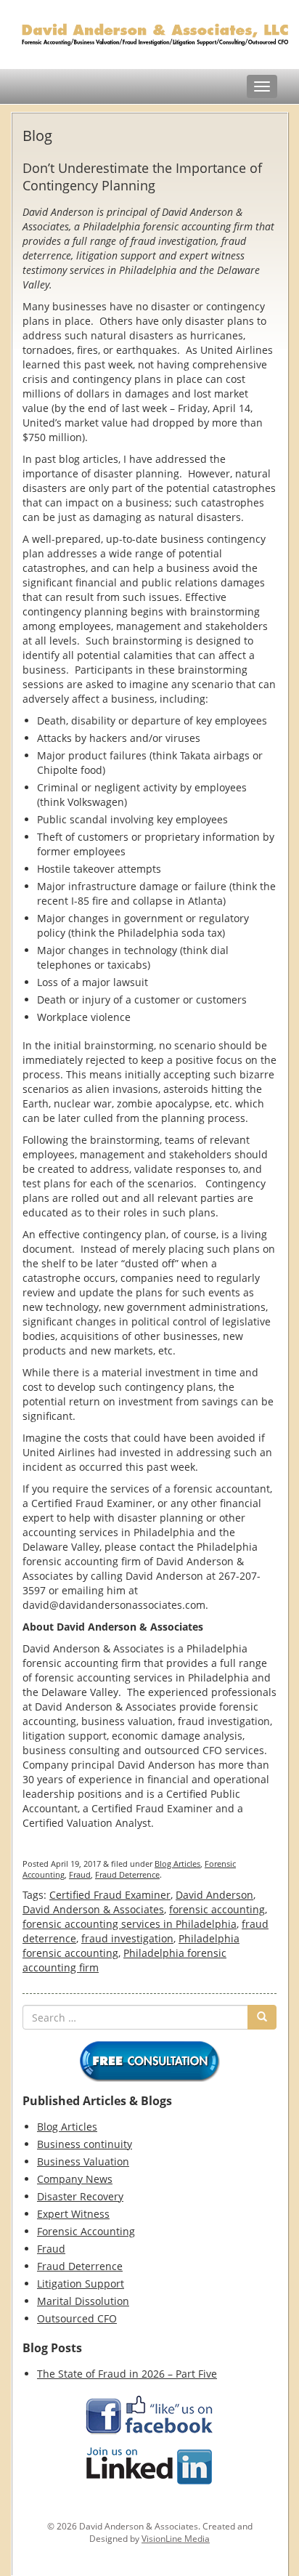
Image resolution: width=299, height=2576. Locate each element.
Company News (75, 2179)
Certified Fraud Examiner (110, 1895)
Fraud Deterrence (127, 1874)
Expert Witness (73, 2214)
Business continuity (85, 2144)
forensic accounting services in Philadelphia (130, 1924)
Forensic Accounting (86, 2231)
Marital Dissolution (83, 2301)
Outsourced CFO (77, 2318)
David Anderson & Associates (93, 1909)
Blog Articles (177, 1864)
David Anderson (214, 1895)
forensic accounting (217, 1909)
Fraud (80, 1874)
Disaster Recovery (80, 2196)
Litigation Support (81, 2284)
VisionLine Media (176, 2539)
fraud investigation (127, 1938)
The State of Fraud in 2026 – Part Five (127, 2374)
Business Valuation (83, 2161)
